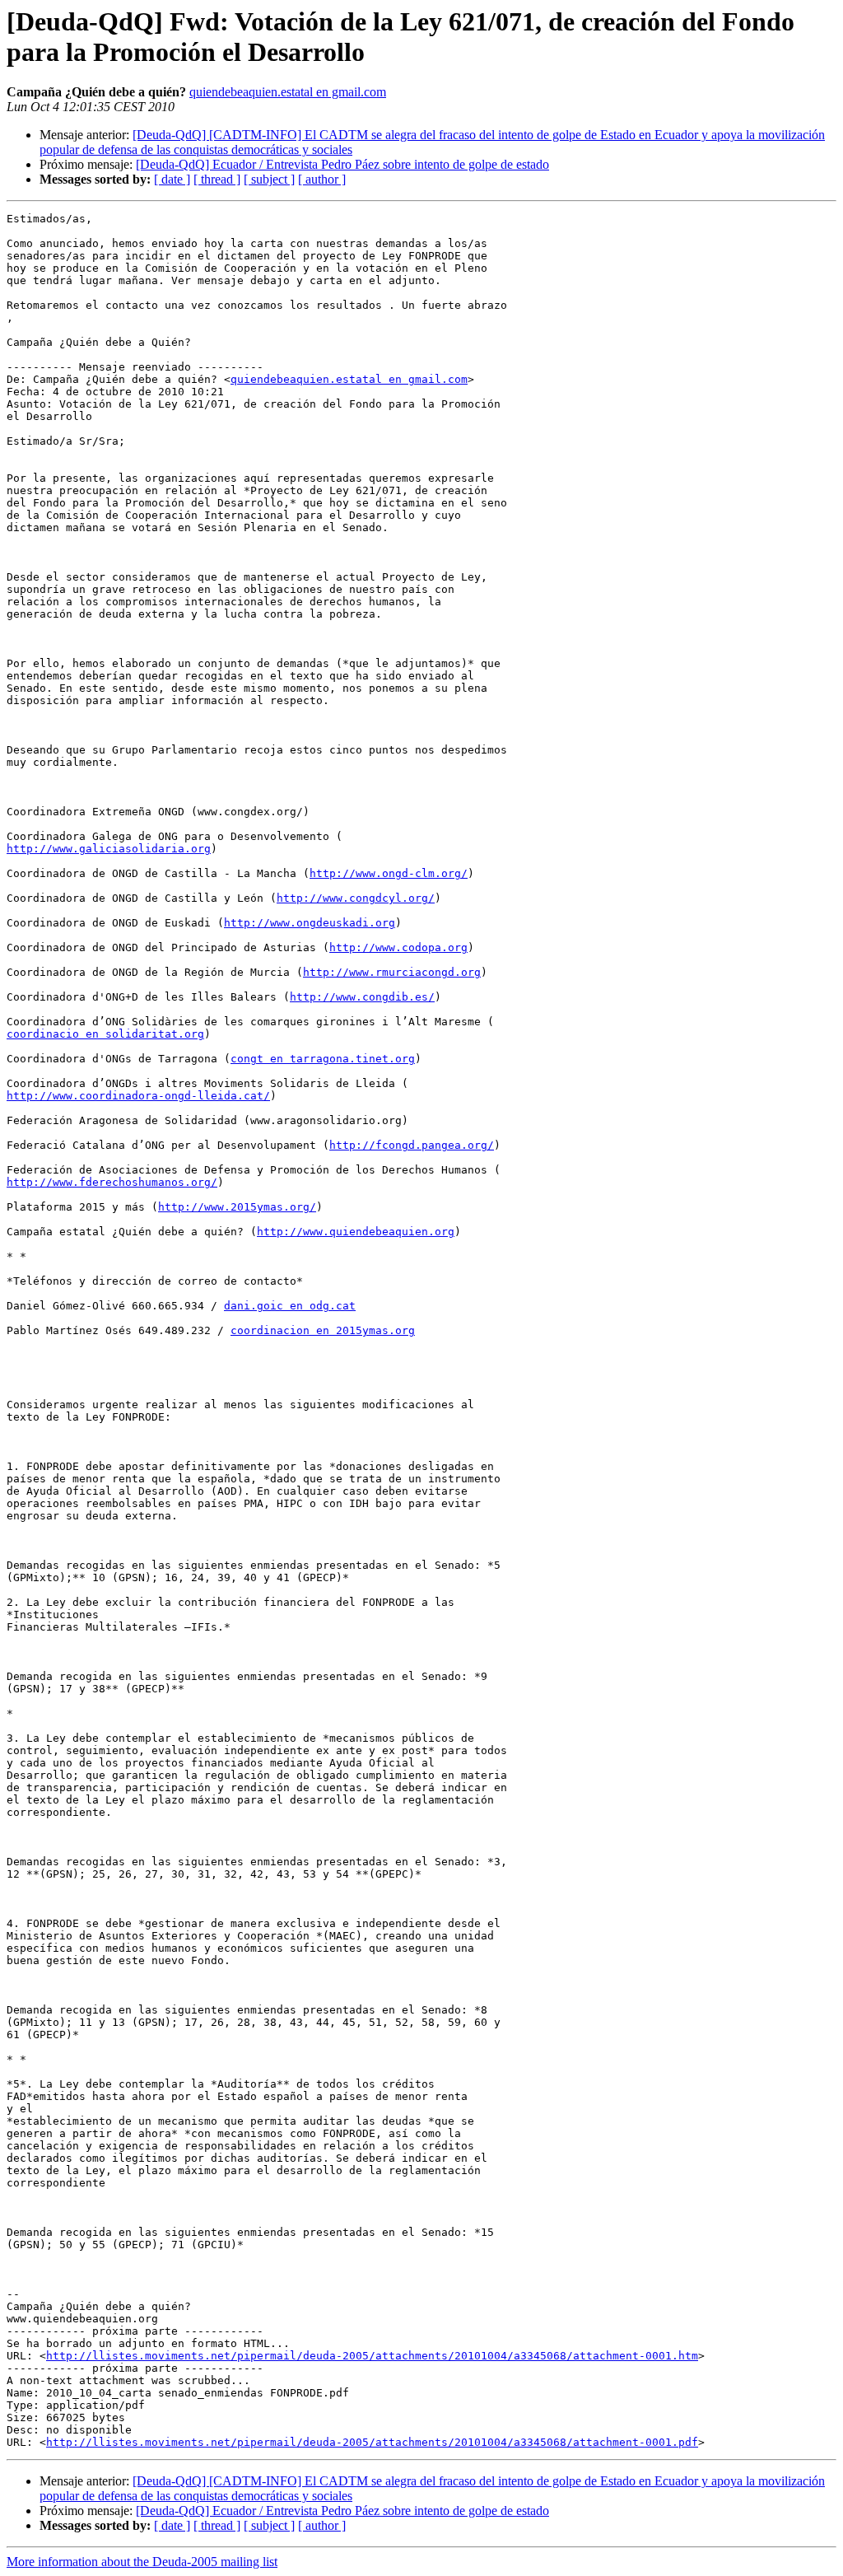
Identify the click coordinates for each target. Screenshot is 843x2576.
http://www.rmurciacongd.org (392, 972)
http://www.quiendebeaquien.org (356, 1232)
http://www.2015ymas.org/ (237, 1207)
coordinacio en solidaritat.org (105, 1034)
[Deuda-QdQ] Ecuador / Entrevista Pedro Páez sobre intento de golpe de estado (342, 164)
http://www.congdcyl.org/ (356, 898)
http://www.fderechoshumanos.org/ (112, 1182)
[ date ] (172, 179)
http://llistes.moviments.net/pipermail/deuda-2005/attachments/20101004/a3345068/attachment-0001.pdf (372, 2442)
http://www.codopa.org (398, 947)
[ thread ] (217, 179)
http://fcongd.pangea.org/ (412, 1145)
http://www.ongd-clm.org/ (389, 873)
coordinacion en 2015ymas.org (323, 1330)
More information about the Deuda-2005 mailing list (142, 2562)
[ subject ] (269, 179)
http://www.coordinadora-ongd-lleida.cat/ (138, 1096)
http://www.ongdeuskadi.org (310, 923)
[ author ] (322, 179)
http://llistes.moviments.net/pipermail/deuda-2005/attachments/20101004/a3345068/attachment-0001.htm (372, 2356)
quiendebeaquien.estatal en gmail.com (288, 92)
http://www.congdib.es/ (362, 997)
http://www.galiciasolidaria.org (109, 849)
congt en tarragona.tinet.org (323, 1059)
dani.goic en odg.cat (290, 1306)
